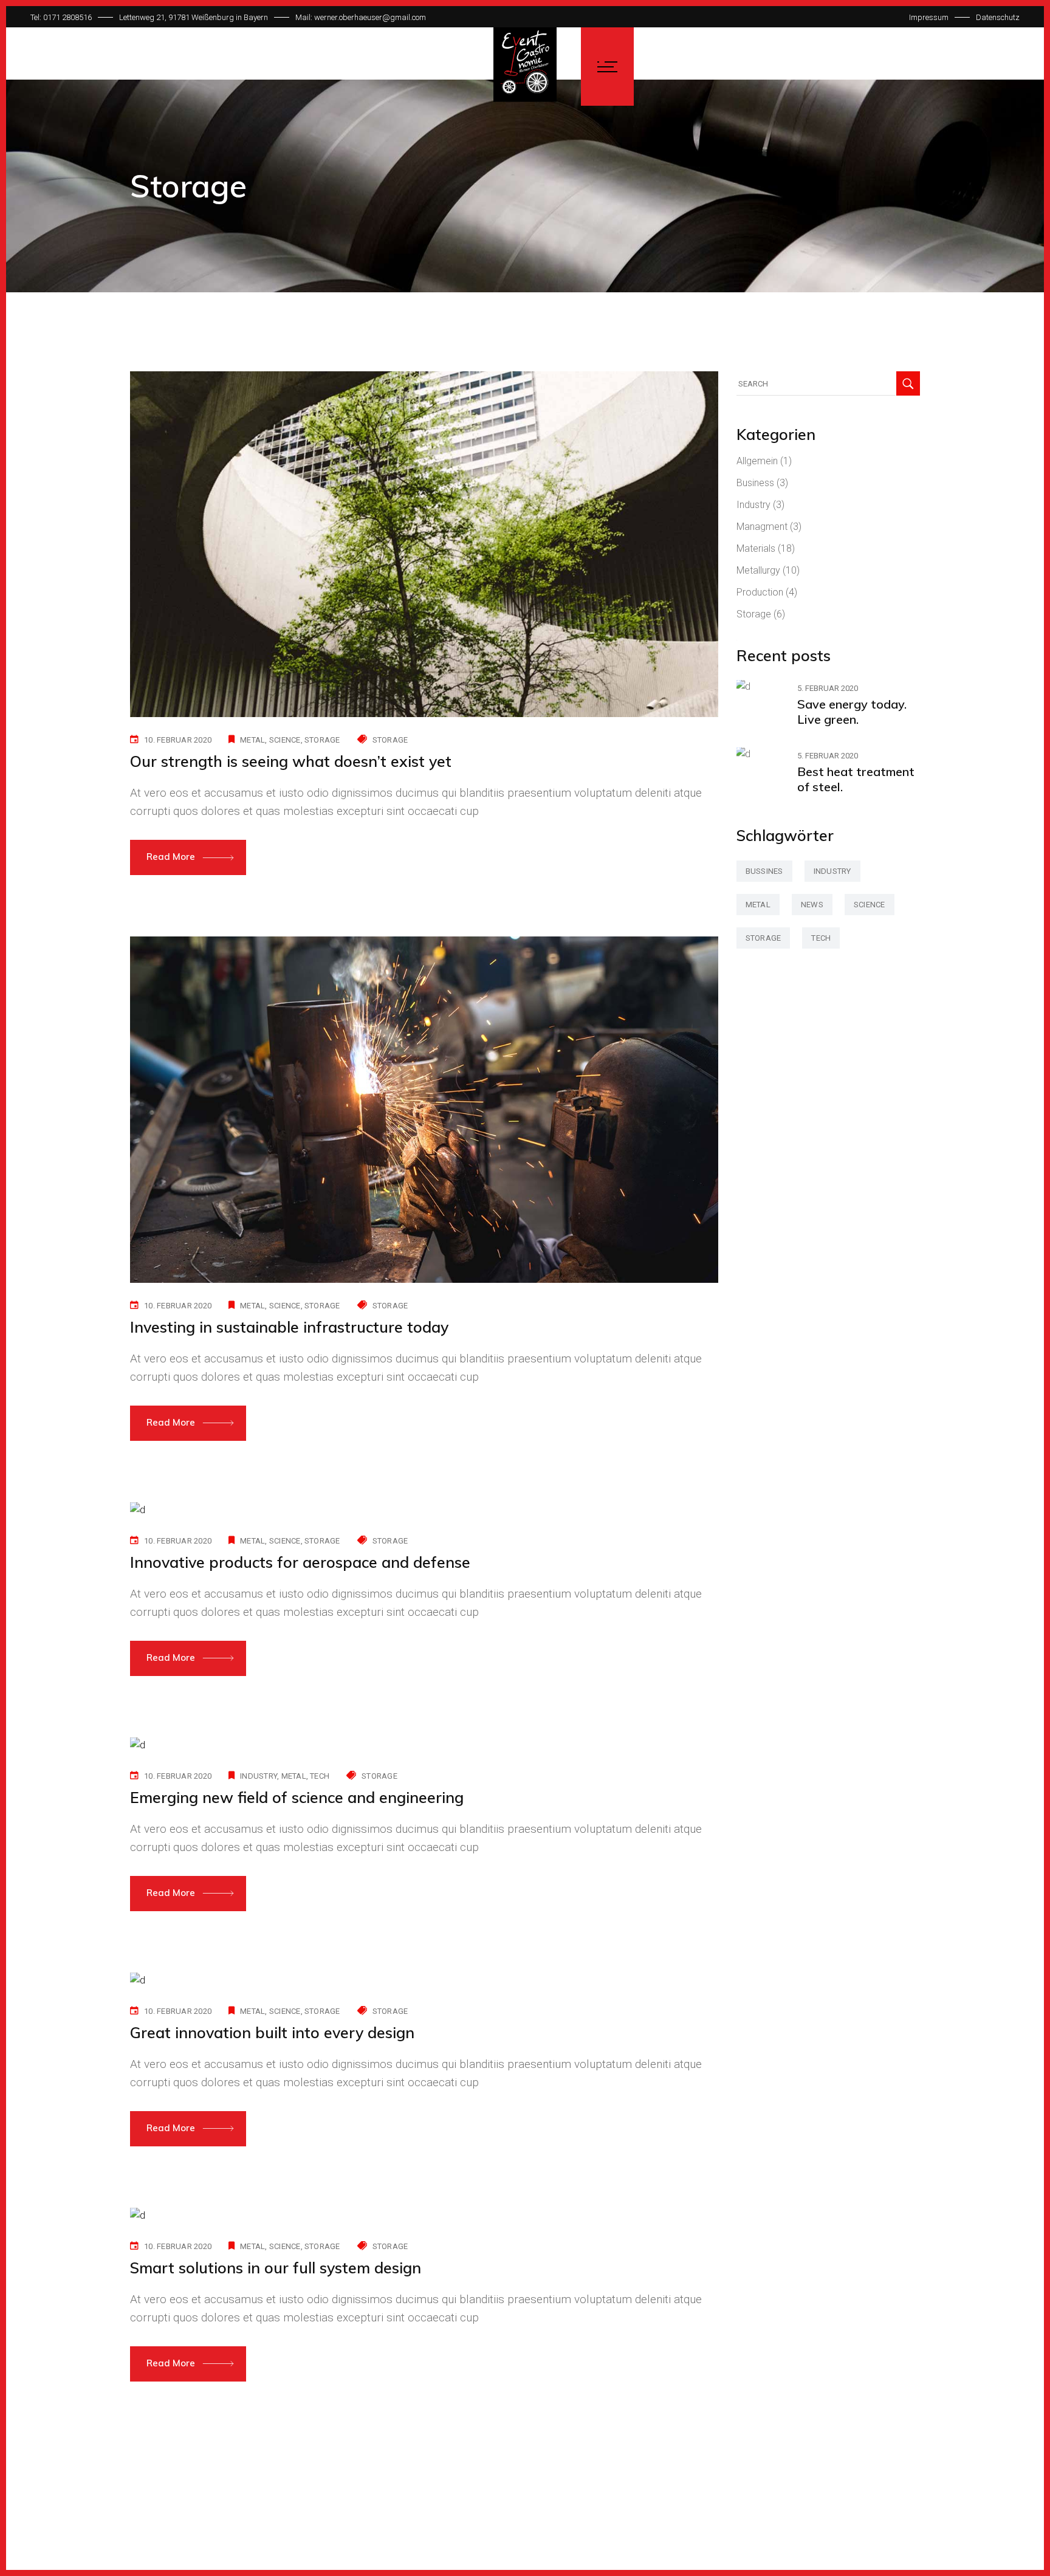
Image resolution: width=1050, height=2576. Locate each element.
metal (252, 740)
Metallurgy (758, 570)
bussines (764, 871)
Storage (390, 740)
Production (760, 592)
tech (320, 1776)
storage (322, 740)
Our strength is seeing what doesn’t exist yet (291, 761)
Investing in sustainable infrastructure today (289, 1327)
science (285, 740)
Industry (753, 505)
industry (259, 1776)
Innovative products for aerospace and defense (300, 1562)
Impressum (929, 17)
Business (755, 483)
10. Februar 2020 (178, 740)
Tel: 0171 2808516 (61, 17)
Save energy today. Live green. (852, 712)
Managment (762, 527)
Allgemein (757, 461)
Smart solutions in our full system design (276, 2268)
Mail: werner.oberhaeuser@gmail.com (361, 17)
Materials (756, 548)
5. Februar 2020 (828, 688)
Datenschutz (998, 17)
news (812, 905)
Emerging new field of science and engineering (297, 1797)
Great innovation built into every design (272, 2032)
